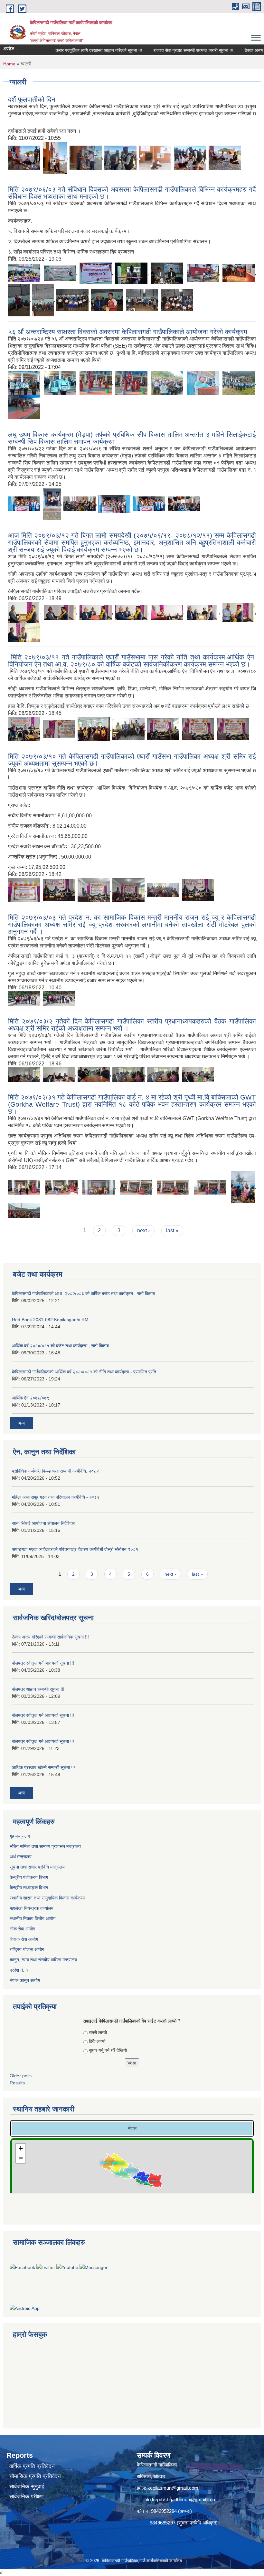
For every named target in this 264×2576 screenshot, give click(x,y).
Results (17, 2083)
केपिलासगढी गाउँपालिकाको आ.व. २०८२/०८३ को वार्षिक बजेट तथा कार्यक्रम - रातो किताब (83, 1293)
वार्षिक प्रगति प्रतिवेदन (32, 2466)
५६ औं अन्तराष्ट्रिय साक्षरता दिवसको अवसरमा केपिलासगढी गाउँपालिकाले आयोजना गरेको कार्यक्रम (128, 332)
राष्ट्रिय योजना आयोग (28, 1949)
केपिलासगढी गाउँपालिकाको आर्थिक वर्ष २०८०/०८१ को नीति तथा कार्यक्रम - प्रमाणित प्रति (84, 1372)
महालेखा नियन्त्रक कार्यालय (32, 1908)
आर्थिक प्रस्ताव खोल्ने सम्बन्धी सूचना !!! (43, 1767)
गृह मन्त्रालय (20, 1836)
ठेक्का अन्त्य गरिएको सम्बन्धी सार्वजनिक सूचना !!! (50, 1637)
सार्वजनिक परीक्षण (26, 2497)
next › (143, 1230)
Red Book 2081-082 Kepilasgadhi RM (50, 1320)
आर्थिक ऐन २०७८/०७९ (31, 1398)
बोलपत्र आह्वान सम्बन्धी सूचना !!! (38, 1689)
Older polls (21, 2076)
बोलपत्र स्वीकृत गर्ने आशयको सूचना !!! (43, 1663)
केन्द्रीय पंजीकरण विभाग (29, 1877)
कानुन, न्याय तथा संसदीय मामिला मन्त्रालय (43, 1960)
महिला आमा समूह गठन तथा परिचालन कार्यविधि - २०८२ (56, 1497)
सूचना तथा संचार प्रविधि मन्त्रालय (38, 1867)
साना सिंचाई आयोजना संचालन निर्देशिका (43, 1523)
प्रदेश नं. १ (19, 1970)
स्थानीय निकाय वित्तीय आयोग (33, 1918)
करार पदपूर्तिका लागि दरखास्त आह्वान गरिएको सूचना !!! (77, 50)
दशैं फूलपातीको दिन (32, 99)
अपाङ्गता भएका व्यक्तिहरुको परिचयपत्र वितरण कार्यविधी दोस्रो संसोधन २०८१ (75, 1549)
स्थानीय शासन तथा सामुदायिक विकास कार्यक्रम (48, 1898)
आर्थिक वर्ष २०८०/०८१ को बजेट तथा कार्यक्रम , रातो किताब (60, 1346)
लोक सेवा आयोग (23, 1929)
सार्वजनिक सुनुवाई (27, 2487)
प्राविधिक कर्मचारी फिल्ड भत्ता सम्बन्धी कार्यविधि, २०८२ (55, 1471)
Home (9, 64)
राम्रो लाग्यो (98, 2033)
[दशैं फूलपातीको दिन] (24, 157)
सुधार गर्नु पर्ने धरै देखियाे (108, 2050)
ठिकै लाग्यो (97, 2041)
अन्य (21, 1423)
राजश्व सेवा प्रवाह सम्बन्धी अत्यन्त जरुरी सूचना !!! (172, 50)
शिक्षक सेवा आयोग (24, 1939)
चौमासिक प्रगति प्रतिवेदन (35, 2476)
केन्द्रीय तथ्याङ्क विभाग (29, 1888)
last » (172, 1230)
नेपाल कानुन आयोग (25, 1980)
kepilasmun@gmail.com (173, 2488)
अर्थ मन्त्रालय (21, 1857)
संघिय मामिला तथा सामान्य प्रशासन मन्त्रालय (46, 1846)
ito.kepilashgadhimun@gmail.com (181, 2499)
